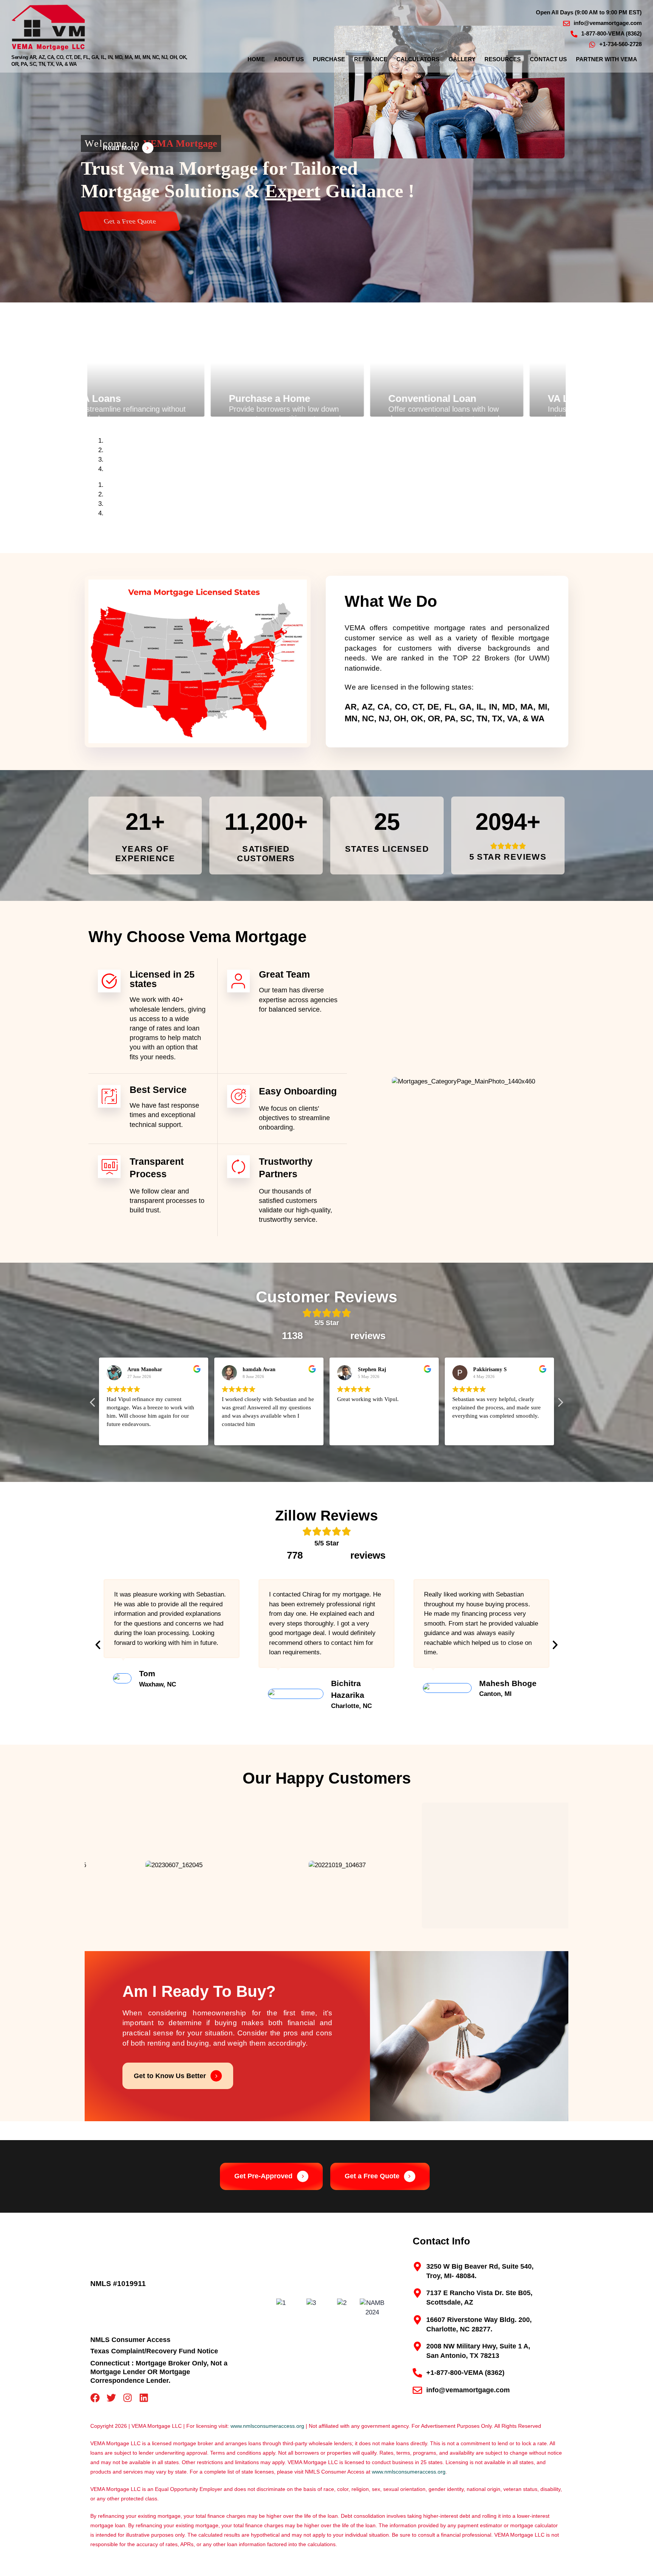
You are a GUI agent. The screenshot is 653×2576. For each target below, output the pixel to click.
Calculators (418, 59)
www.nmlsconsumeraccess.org (267, 2426)
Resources (503, 59)
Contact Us (548, 59)
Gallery (462, 59)
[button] (560, 1404)
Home (256, 59)
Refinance (371, 59)
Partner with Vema (607, 59)
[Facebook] (95, 2398)
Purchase (329, 59)
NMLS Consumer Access (130, 2340)
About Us (289, 59)
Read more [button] (464, 1434)
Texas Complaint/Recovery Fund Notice (154, 2351)
